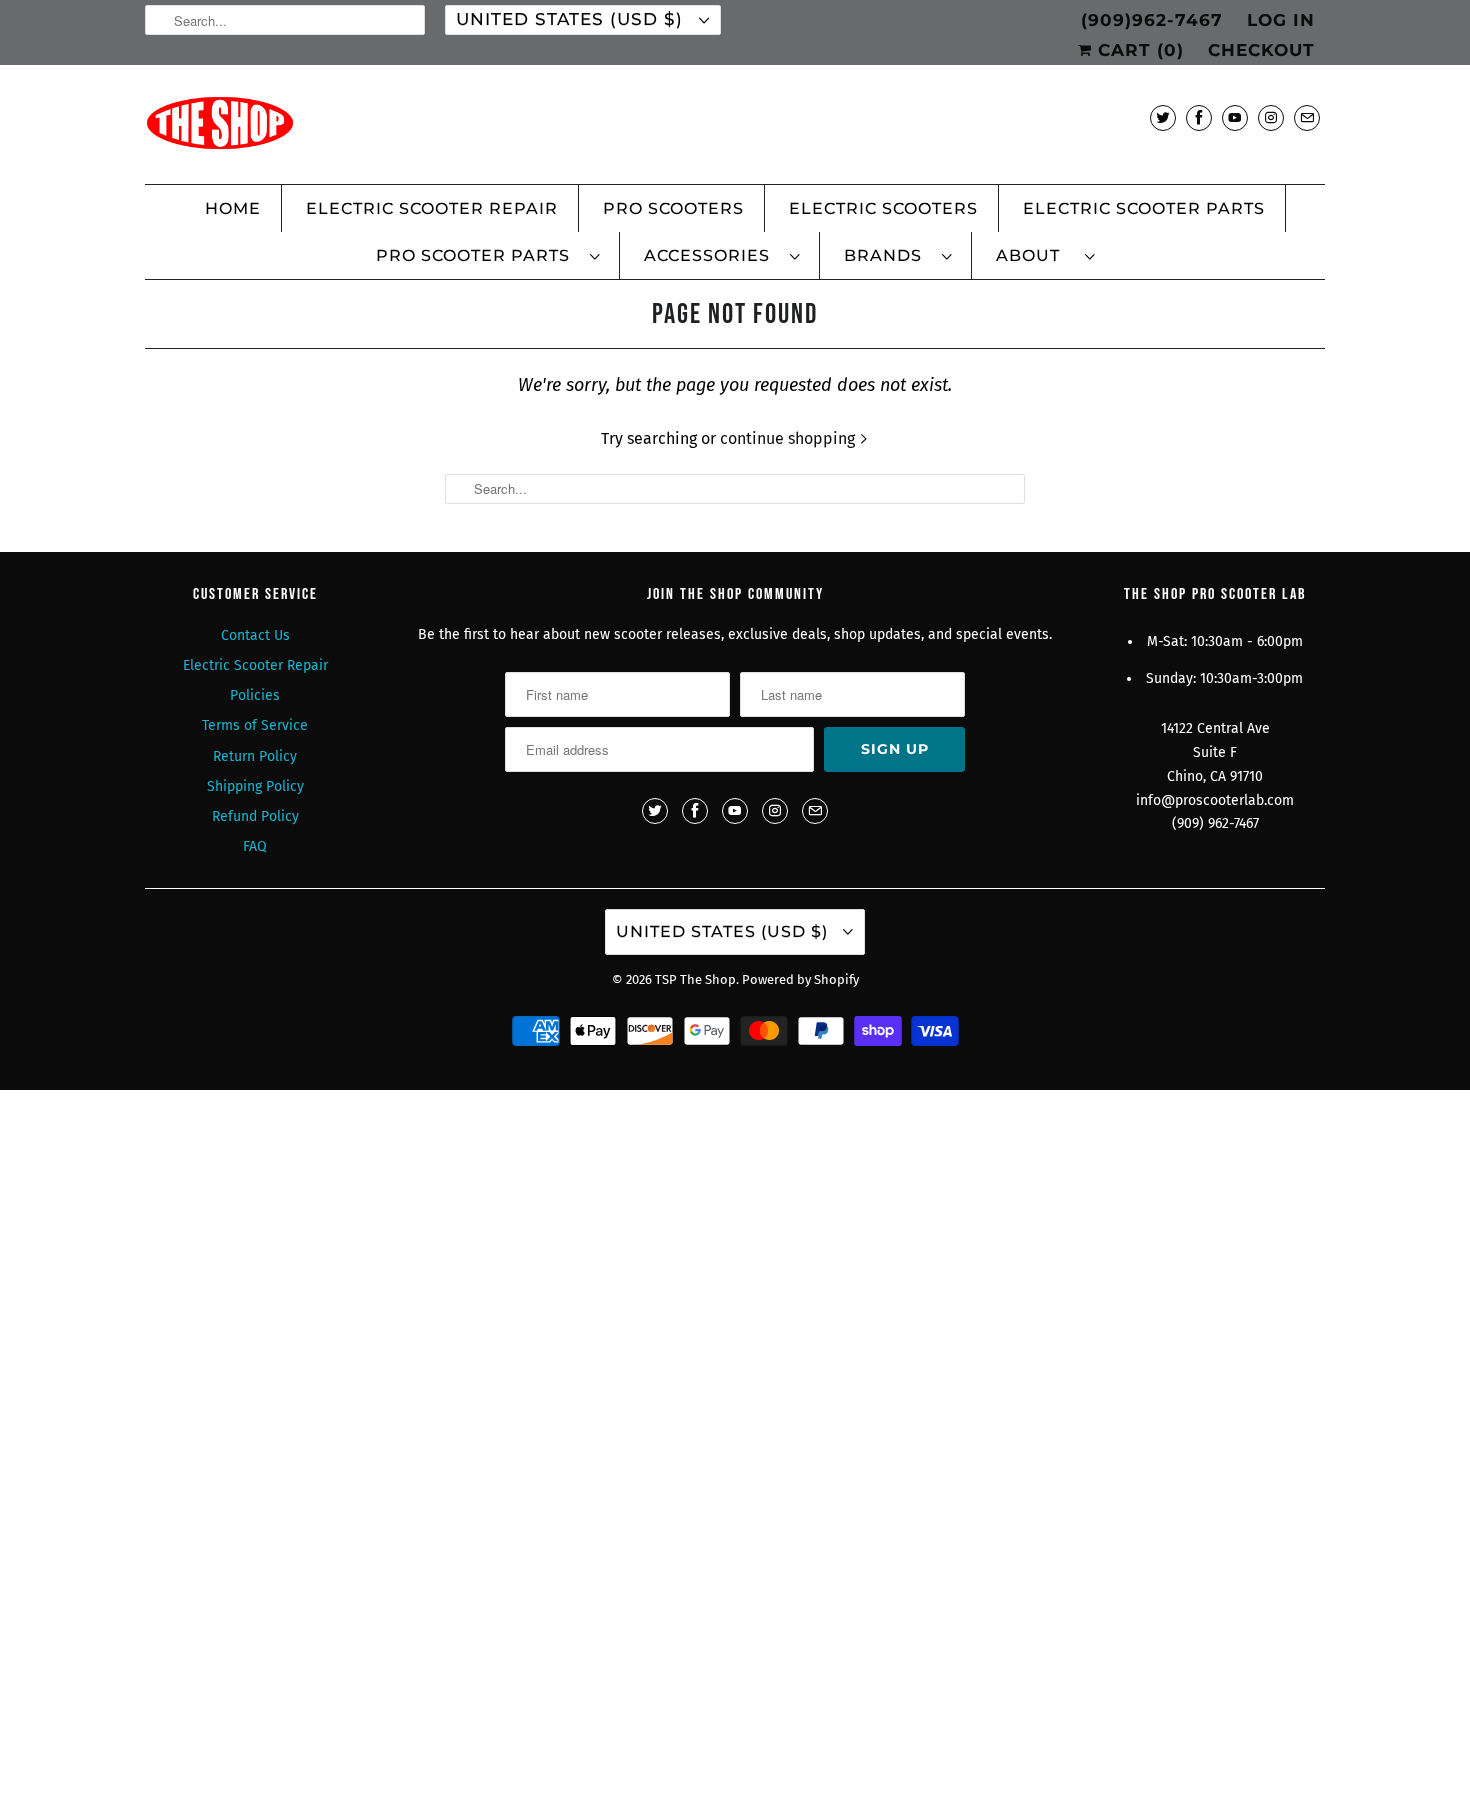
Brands (888, 255)
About (1035, 255)
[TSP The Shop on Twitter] (1163, 117)
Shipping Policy (255, 786)
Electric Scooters (883, 208)
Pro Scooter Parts (478, 255)
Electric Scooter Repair (432, 208)
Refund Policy (255, 816)
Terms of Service (255, 725)
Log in (1281, 20)
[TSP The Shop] (735, 129)
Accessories (712, 255)
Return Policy (255, 756)
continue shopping (789, 438)
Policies (255, 695)
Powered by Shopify (800, 979)
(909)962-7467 (1152, 20)
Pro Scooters (673, 208)
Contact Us (255, 635)
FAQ (255, 846)
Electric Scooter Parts (1144, 208)
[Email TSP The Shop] (1307, 117)
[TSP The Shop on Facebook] (1199, 117)
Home (233, 208)
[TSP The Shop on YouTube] (1235, 117)
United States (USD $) (572, 19)
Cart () (1138, 50)
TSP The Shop (695, 979)
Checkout (1261, 50)
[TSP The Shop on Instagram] (1271, 117)
